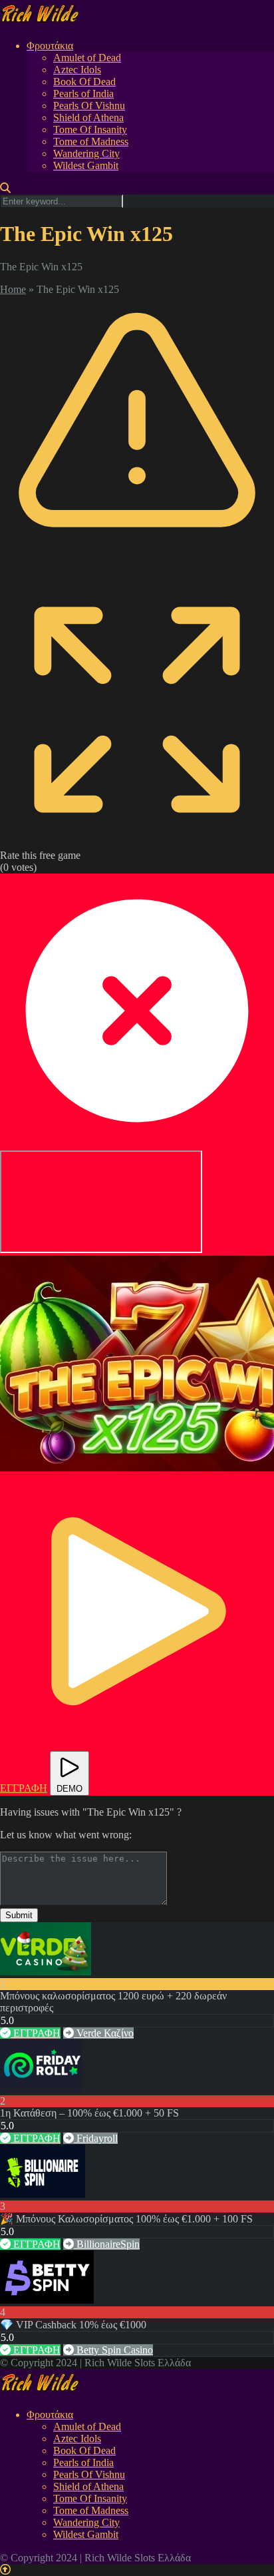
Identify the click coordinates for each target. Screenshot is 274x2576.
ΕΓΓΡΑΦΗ (36, 2033)
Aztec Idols (77, 70)
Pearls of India (83, 94)
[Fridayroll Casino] (41, 2089)
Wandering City (86, 153)
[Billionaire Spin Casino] (43, 2194)
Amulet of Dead (87, 58)
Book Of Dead (84, 82)
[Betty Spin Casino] (47, 2300)
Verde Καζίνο (104, 2033)
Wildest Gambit (86, 165)
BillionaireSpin (107, 2244)
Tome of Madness (91, 141)
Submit (19, 1915)
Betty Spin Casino (113, 2350)
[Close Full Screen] (137, 1144)
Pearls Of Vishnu (89, 106)
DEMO (69, 1789)
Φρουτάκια (50, 46)
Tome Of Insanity (90, 129)
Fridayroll (96, 2138)
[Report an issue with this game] (137, 566)
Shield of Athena (88, 118)
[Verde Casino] (46, 1972)
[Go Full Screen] (137, 843)
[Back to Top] (5, 2570)
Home (13, 289)
